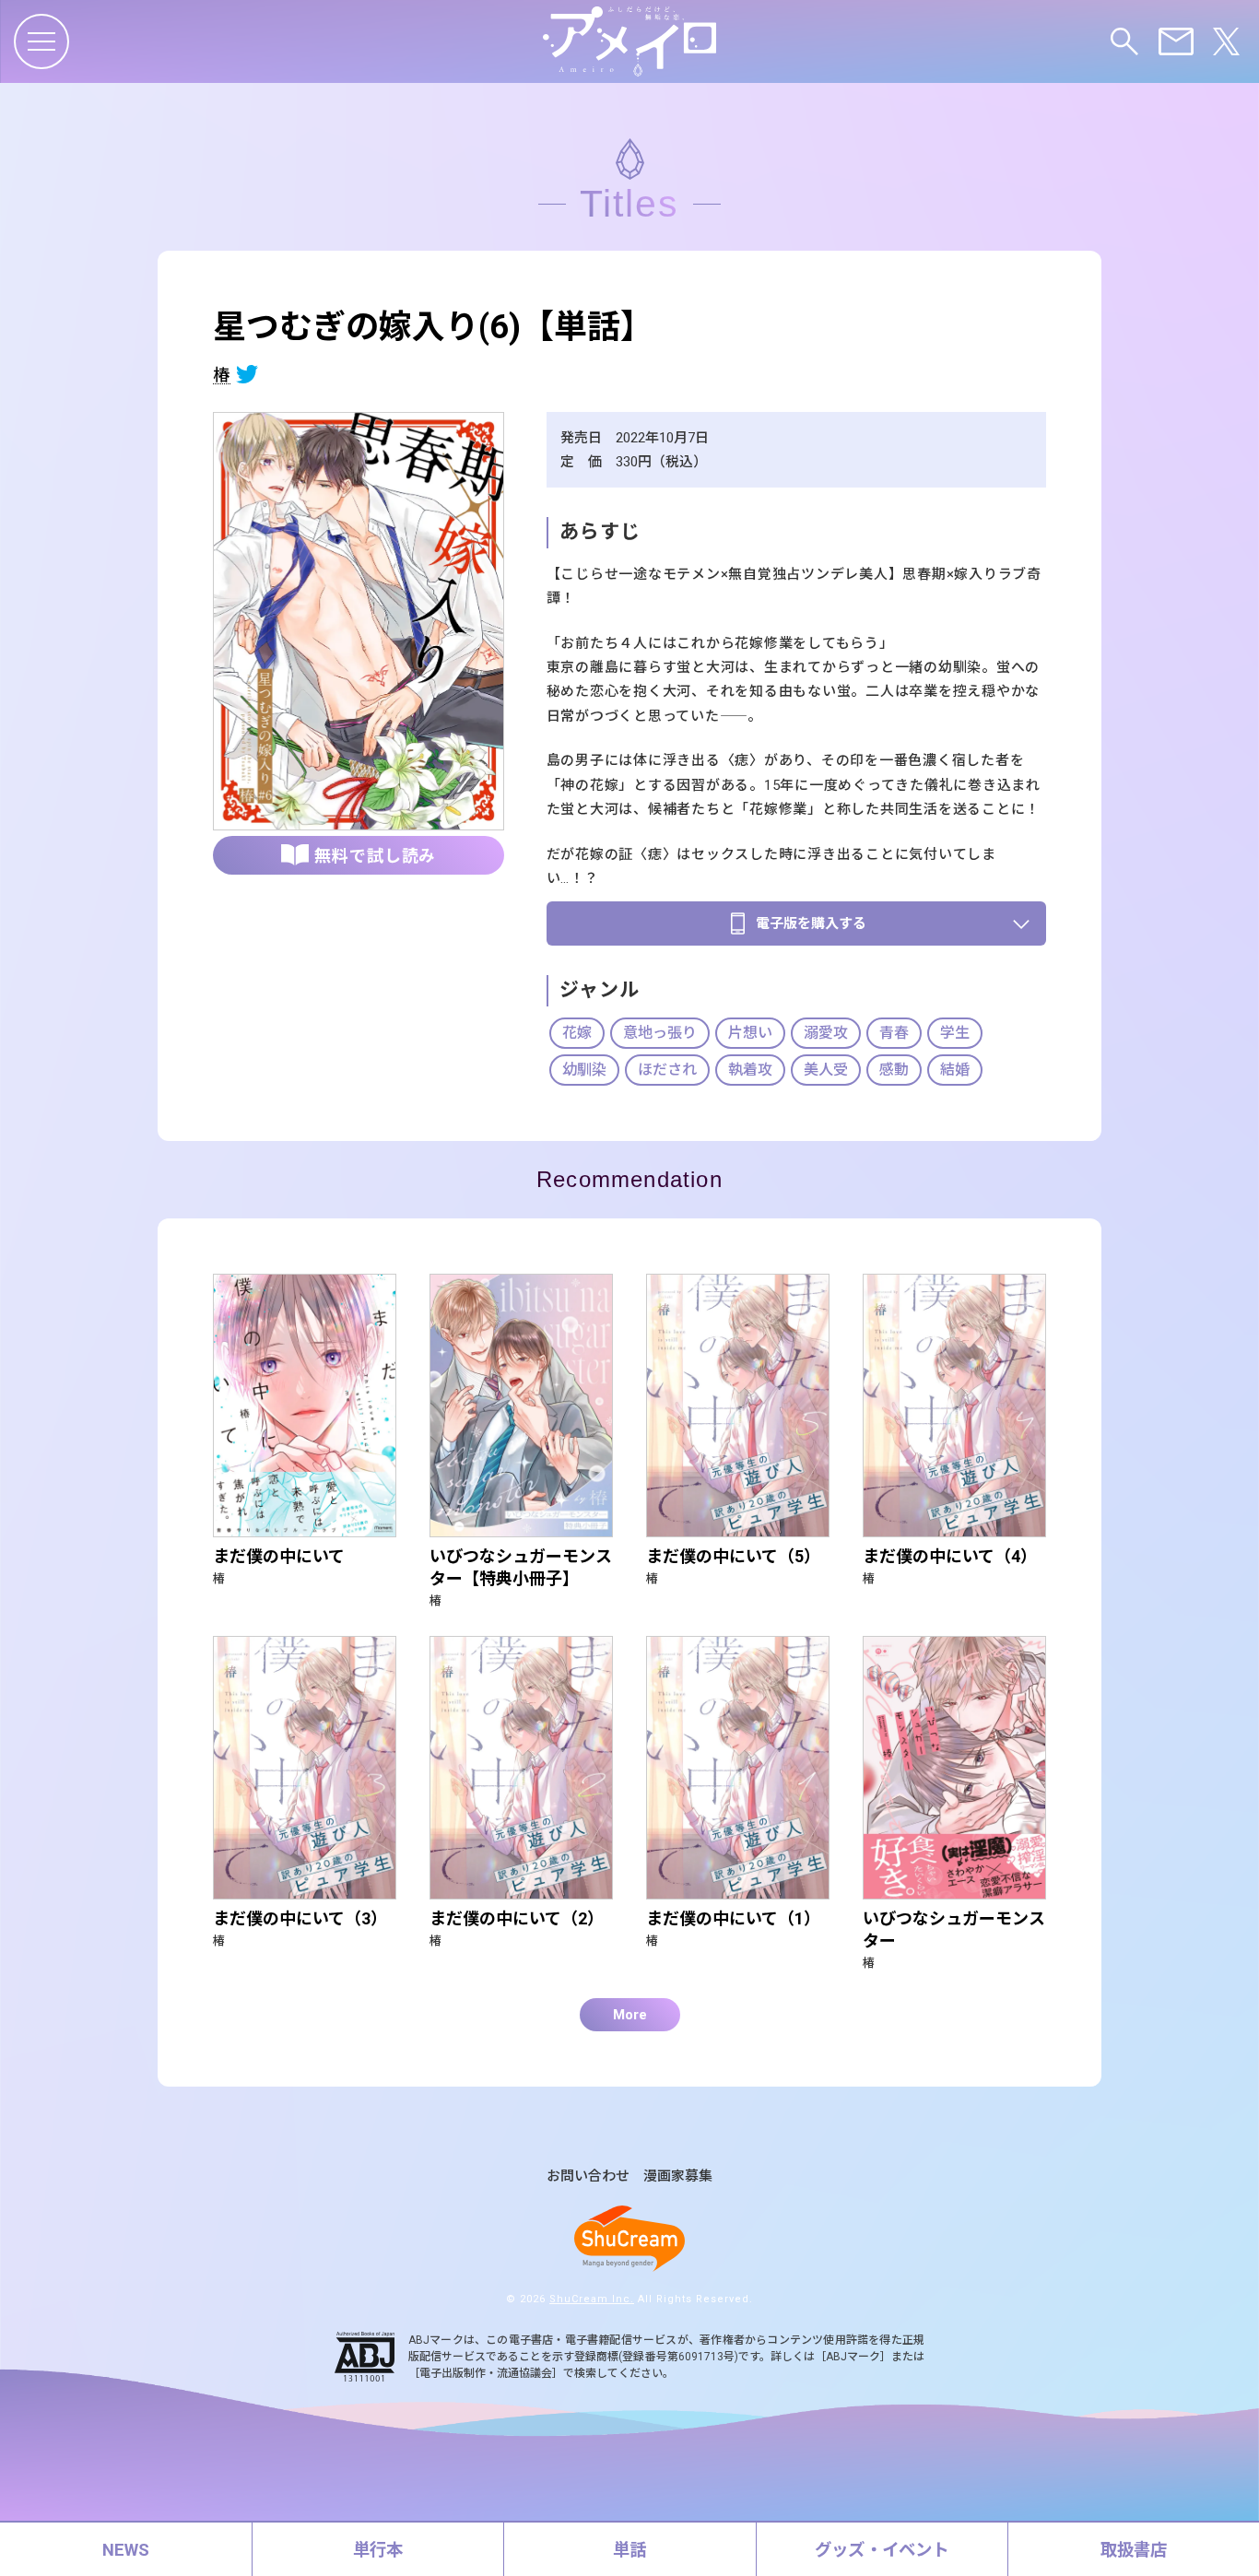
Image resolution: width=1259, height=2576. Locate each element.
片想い (750, 1033)
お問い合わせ (588, 2176)
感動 (894, 1070)
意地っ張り (660, 1033)
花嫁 (577, 1033)
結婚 (955, 1070)
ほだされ (667, 1070)
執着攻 (750, 1070)
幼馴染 (584, 1070)
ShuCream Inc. (592, 2299)
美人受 (826, 1070)
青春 (894, 1033)
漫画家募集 (678, 2176)
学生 (955, 1033)
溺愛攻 (826, 1033)
